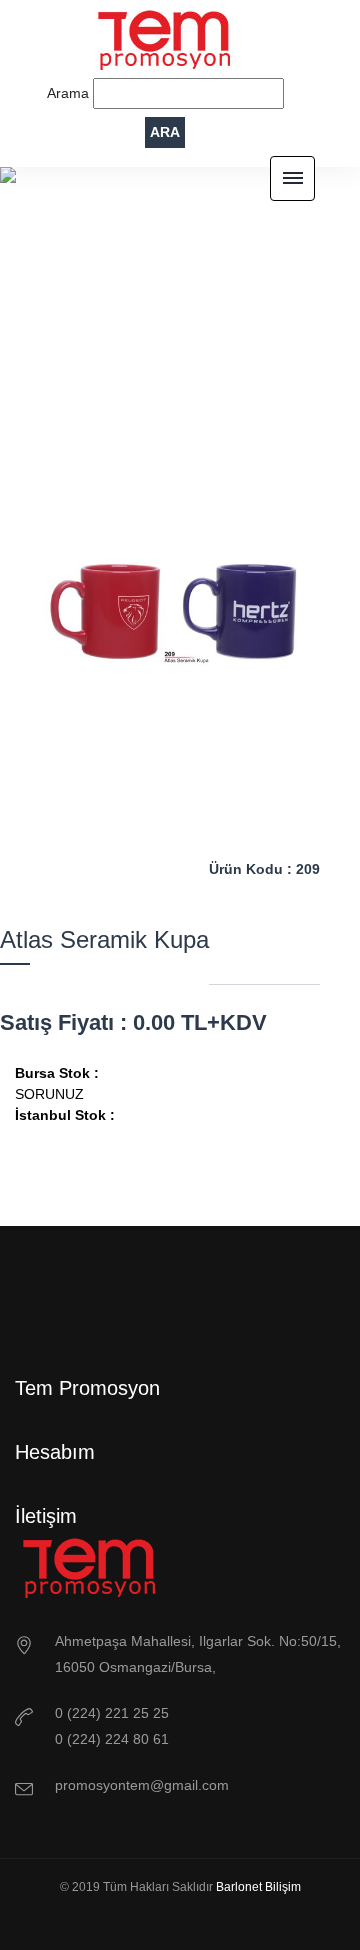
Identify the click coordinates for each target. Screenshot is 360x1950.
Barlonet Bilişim (258, 1887)
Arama (70, 93)
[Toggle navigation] (292, 178)
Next (225, 876)
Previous (135, 876)
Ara (165, 132)
